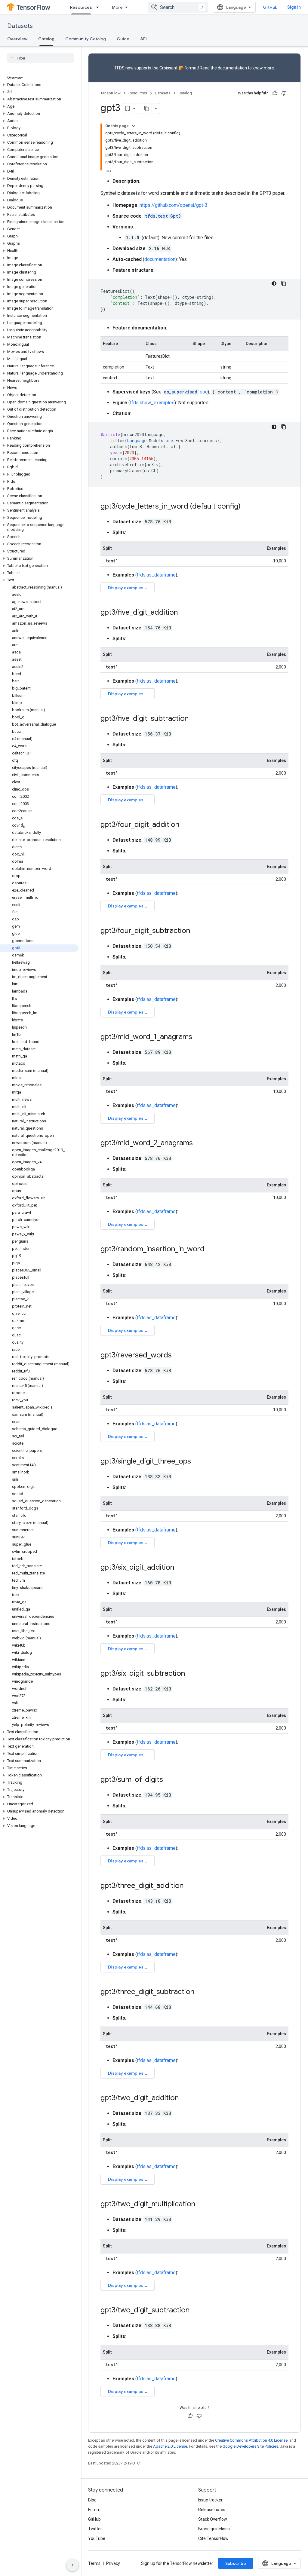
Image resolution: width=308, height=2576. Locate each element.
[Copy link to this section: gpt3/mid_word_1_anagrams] (198, 1037)
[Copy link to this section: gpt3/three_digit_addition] (189, 1886)
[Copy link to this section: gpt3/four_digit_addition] (185, 825)
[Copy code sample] (284, 283)
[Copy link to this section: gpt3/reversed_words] (178, 1356)
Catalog (46, 39)
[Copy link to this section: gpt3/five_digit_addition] (184, 613)
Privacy (113, 2563)
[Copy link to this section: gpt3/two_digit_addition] (185, 2098)
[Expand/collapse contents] (134, 126)
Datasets (20, 26)
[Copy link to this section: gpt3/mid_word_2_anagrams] (199, 1143)
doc (186, 392)
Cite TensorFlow (213, 2538)
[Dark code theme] (274, 283)
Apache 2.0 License (170, 2446)
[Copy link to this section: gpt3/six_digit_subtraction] (191, 1674)
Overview (17, 39)
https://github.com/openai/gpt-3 (174, 205)
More (117, 7)
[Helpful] (275, 93)
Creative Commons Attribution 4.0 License (251, 2440)
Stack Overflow (213, 2519)
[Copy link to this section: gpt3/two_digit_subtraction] (196, 2311)
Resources (81, 7)
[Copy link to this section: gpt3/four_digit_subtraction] (196, 931)
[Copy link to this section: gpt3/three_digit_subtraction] (200, 1992)
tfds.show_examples (152, 403)
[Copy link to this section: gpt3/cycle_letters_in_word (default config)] (247, 507)
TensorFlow (111, 93)
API (143, 39)
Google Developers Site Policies (250, 2446)
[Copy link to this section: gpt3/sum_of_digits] (169, 1780)
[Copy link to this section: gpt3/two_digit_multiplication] (201, 2204)
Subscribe (236, 2563)
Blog (92, 2500)
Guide (123, 39)
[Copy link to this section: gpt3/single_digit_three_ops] (197, 1462)
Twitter (95, 2529)
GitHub (270, 7)
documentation (232, 68)
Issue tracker (210, 2500)
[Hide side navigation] (72, 2565)
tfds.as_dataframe (156, 575)
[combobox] (178, 7)
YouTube (97, 2538)
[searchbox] (40, 58)
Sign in (294, 7)
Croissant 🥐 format (179, 68)
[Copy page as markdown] (146, 109)
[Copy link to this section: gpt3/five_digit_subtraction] (195, 719)
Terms (94, 2563)
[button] (39, 85)
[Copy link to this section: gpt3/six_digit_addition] (180, 1568)
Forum (94, 2510)
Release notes (212, 2510)
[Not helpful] (284, 93)
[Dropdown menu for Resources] (99, 7)
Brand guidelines (214, 2529)
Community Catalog (86, 39)
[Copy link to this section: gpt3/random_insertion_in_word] (211, 1250)
